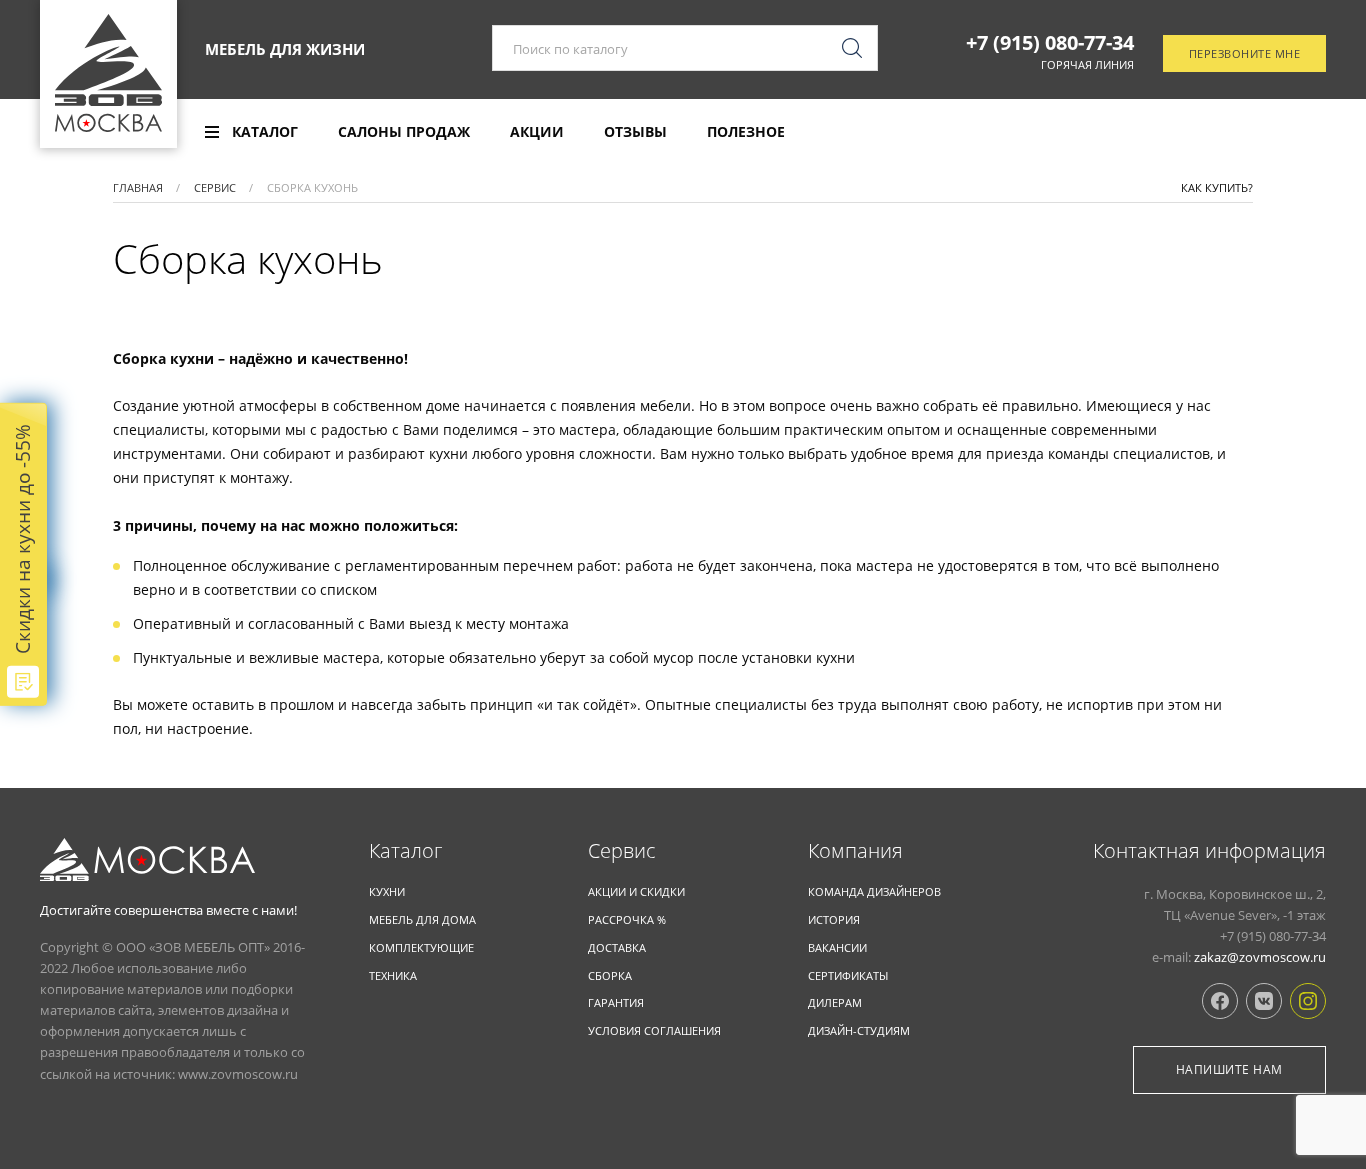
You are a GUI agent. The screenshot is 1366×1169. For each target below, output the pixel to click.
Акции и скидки (636, 891)
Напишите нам (1229, 1069)
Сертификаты (848, 975)
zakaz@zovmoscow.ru (1260, 957)
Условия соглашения (654, 1030)
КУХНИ (387, 891)
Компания (855, 851)
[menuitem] (251, 132)
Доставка (617, 947)
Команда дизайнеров (874, 891)
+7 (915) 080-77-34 (1050, 43)
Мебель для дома (422, 919)
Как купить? (1217, 187)
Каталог (405, 851)
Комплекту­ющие (421, 947)
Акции (537, 132)
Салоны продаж (404, 132)
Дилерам (835, 1002)
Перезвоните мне (1245, 53)
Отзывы (635, 132)
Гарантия (616, 1002)
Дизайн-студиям (859, 1030)
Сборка (610, 975)
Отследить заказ (1257, 133)
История (834, 919)
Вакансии (837, 947)
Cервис (622, 851)
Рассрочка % (627, 919)
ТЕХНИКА (393, 975)
